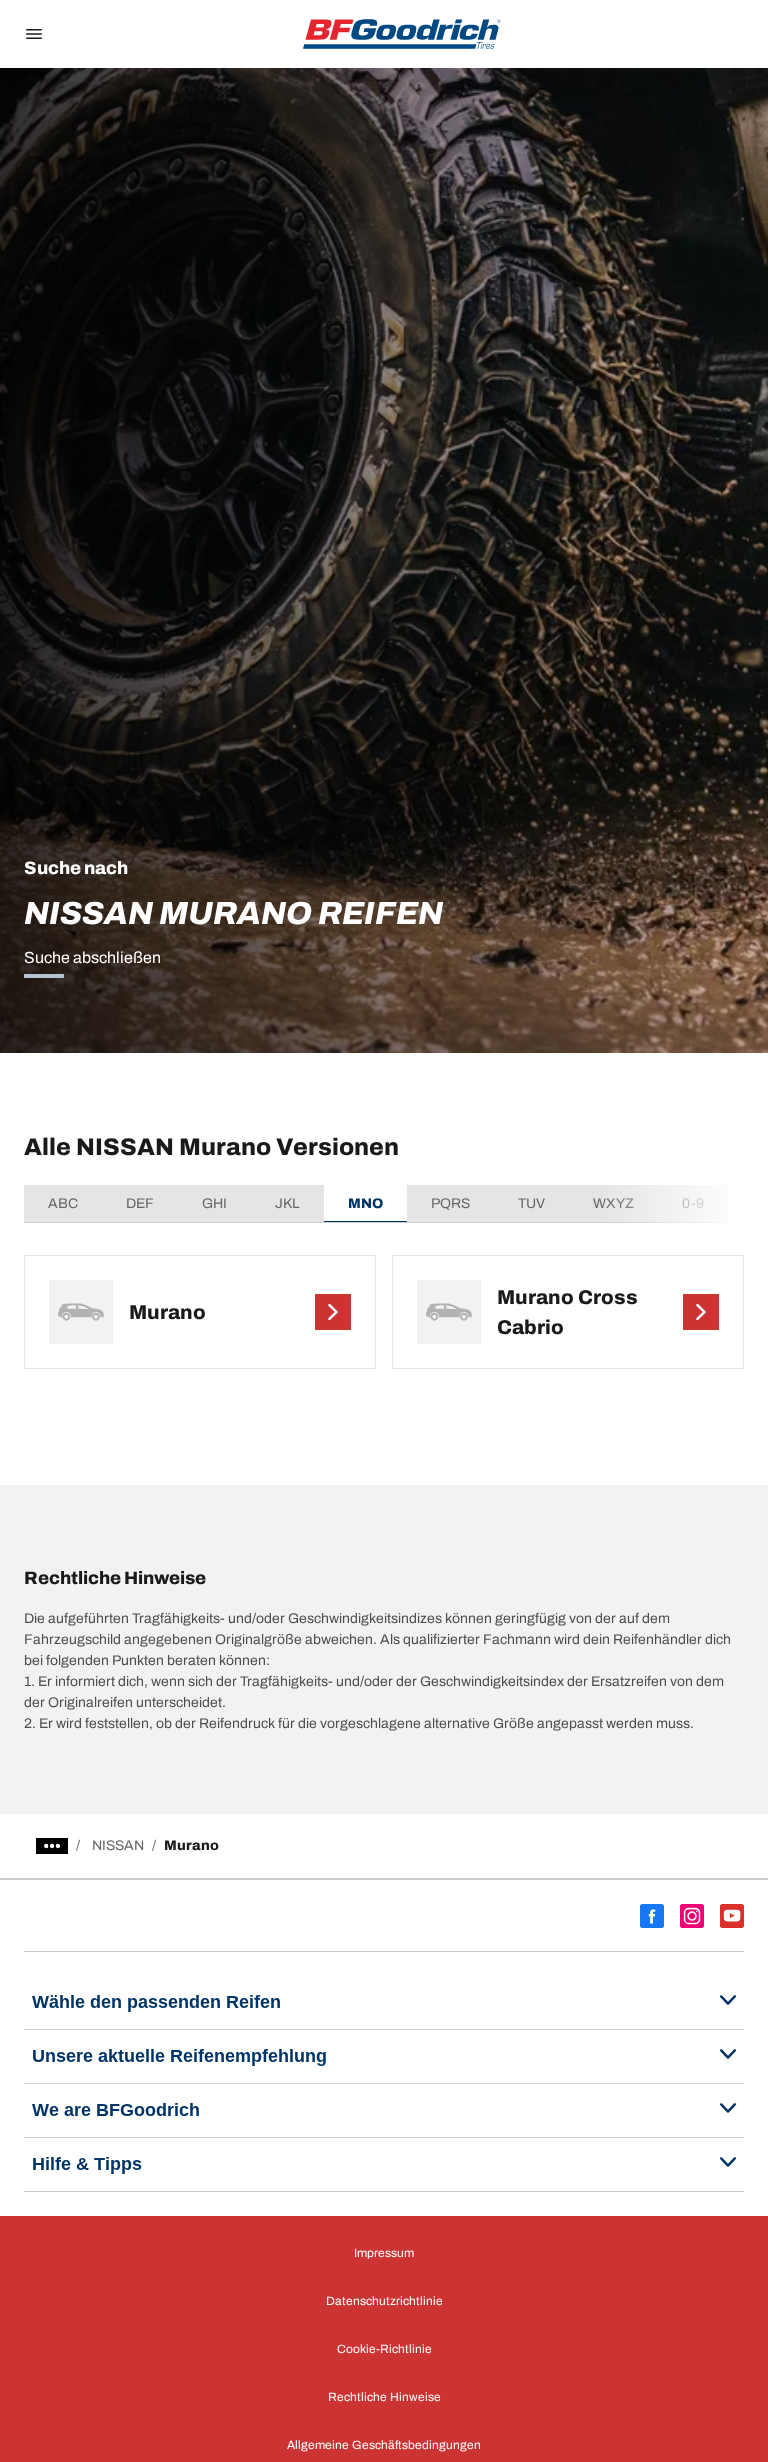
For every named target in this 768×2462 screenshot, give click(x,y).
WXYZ (613, 1203)
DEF (140, 1203)
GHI (214, 1203)
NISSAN (118, 1845)
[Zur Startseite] (402, 34)
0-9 (693, 1203)
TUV (531, 1203)
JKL (287, 1203)
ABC (63, 1203)
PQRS (450, 1203)
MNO (365, 1203)
